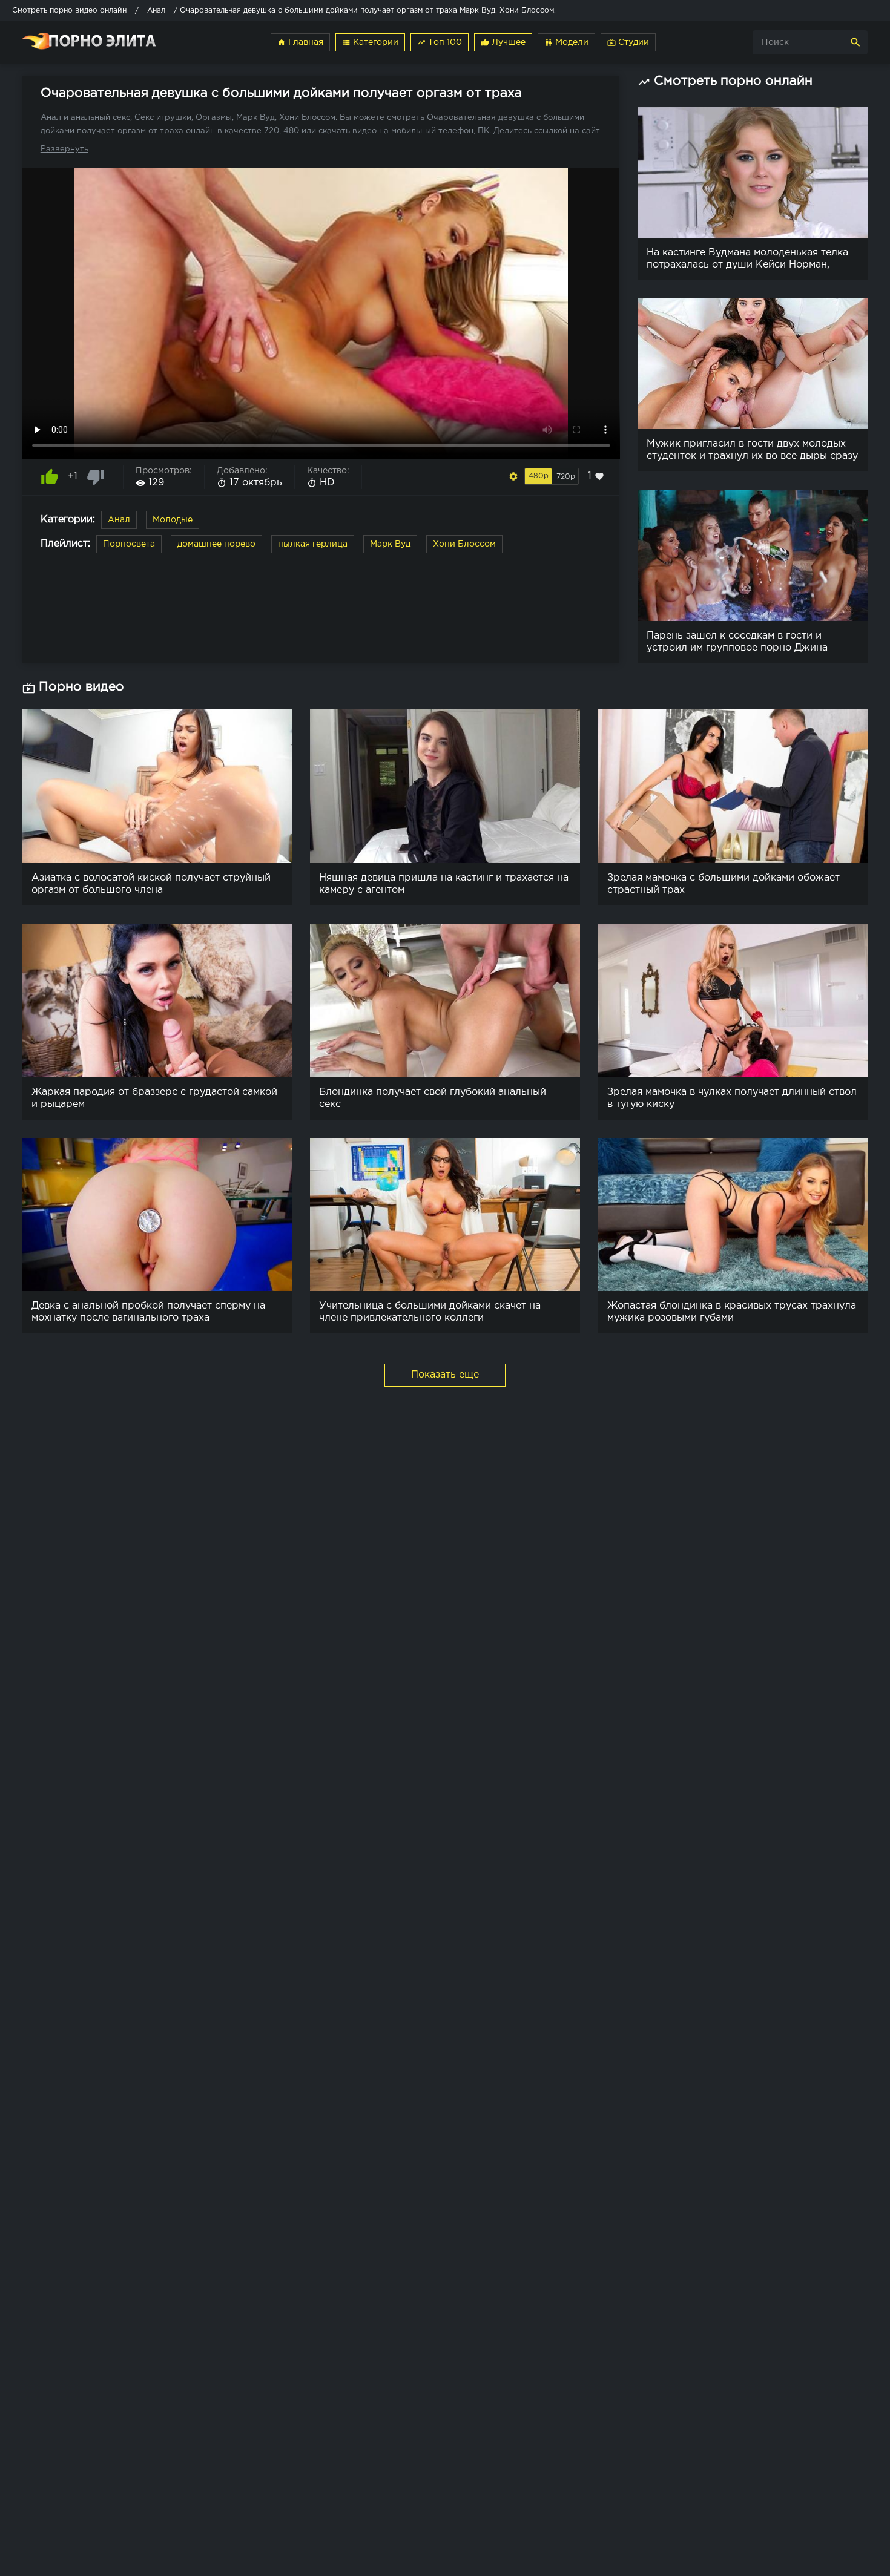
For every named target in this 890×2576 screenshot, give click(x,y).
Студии (628, 42)
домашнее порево (216, 544)
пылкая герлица (313, 544)
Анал (119, 520)
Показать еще (445, 1375)
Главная (300, 42)
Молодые (173, 520)
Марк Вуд (390, 544)
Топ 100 (440, 42)
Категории (370, 42)
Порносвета (129, 544)
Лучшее (503, 42)
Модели (566, 42)
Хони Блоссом (464, 544)
